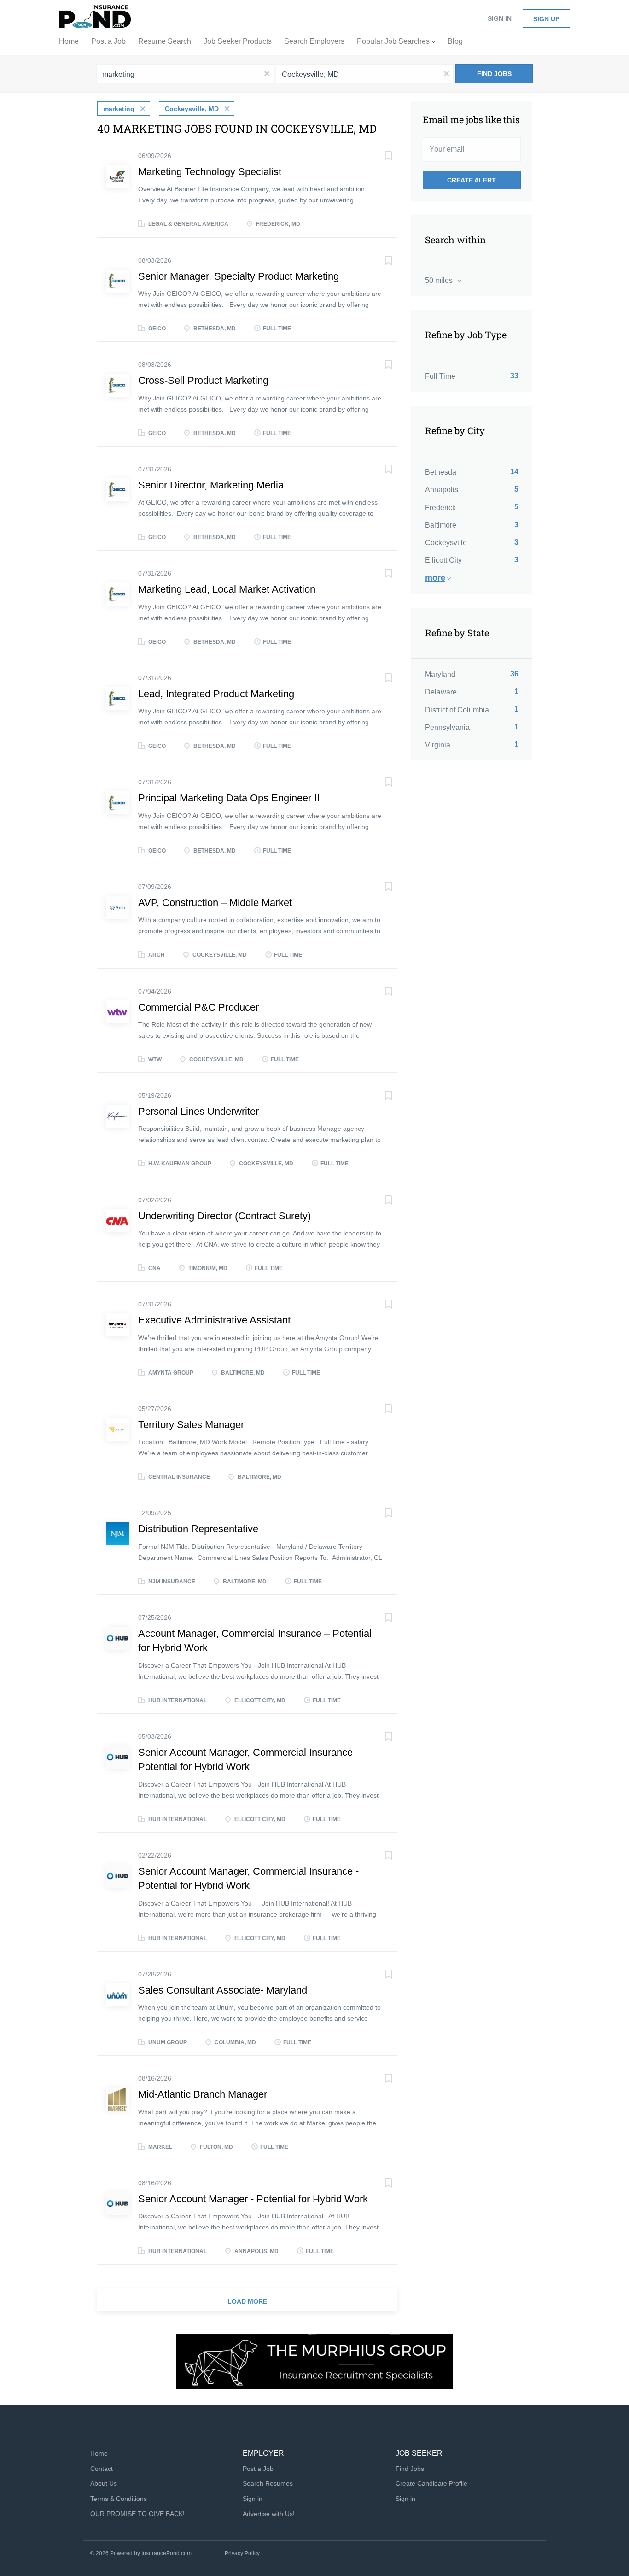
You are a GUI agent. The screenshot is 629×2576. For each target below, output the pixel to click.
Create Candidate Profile (431, 2483)
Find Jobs (494, 74)
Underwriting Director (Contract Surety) (224, 1216)
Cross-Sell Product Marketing (203, 380)
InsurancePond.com (166, 2553)
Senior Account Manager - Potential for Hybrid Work (253, 2199)
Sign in (500, 18)
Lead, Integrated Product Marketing (216, 694)
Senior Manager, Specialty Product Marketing (239, 276)
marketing (119, 109)
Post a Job (258, 2469)
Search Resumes (268, 2483)
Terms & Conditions (119, 2499)
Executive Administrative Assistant (214, 1320)
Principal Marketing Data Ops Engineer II (229, 798)
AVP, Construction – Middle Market (215, 903)
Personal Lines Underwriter (198, 1111)
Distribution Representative (198, 1529)
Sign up (546, 19)
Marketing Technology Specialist (210, 172)
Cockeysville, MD (192, 109)
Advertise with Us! (269, 2514)
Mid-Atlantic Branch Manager (203, 2094)
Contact (102, 2469)
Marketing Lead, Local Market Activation (227, 589)
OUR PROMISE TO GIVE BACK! (137, 2514)
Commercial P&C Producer (198, 1007)
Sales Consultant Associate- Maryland (223, 1990)
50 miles (440, 280)
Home (99, 2453)
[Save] (379, 157)
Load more (247, 2301)
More (435, 578)
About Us (104, 2483)
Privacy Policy (242, 2553)
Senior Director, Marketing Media (211, 485)
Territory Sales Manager (191, 1425)
